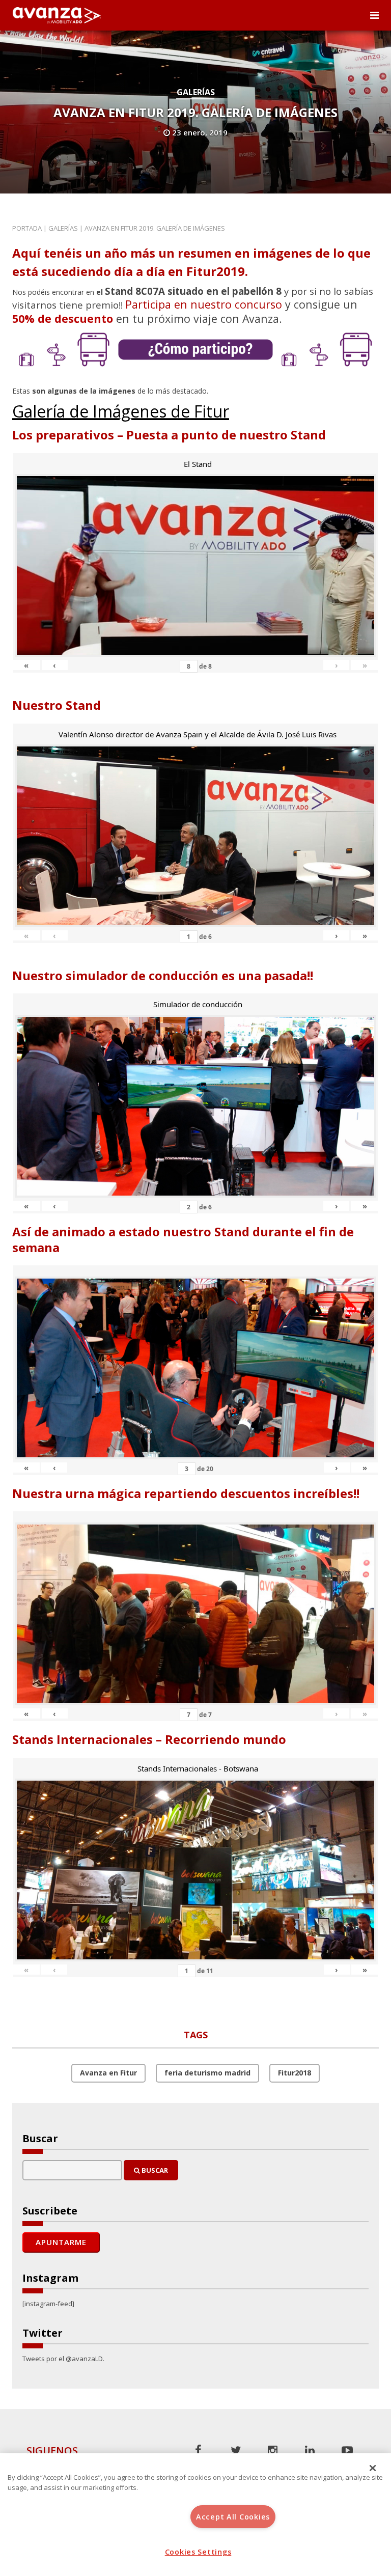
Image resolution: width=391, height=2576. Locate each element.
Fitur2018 (295, 2073)
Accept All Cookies (233, 2517)
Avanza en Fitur (108, 2073)
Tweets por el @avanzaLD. (63, 2359)
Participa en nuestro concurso (204, 304)
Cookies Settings (198, 2552)
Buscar (154, 2170)
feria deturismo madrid (207, 2073)
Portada (27, 228)
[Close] (373, 2468)
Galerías (196, 92)
